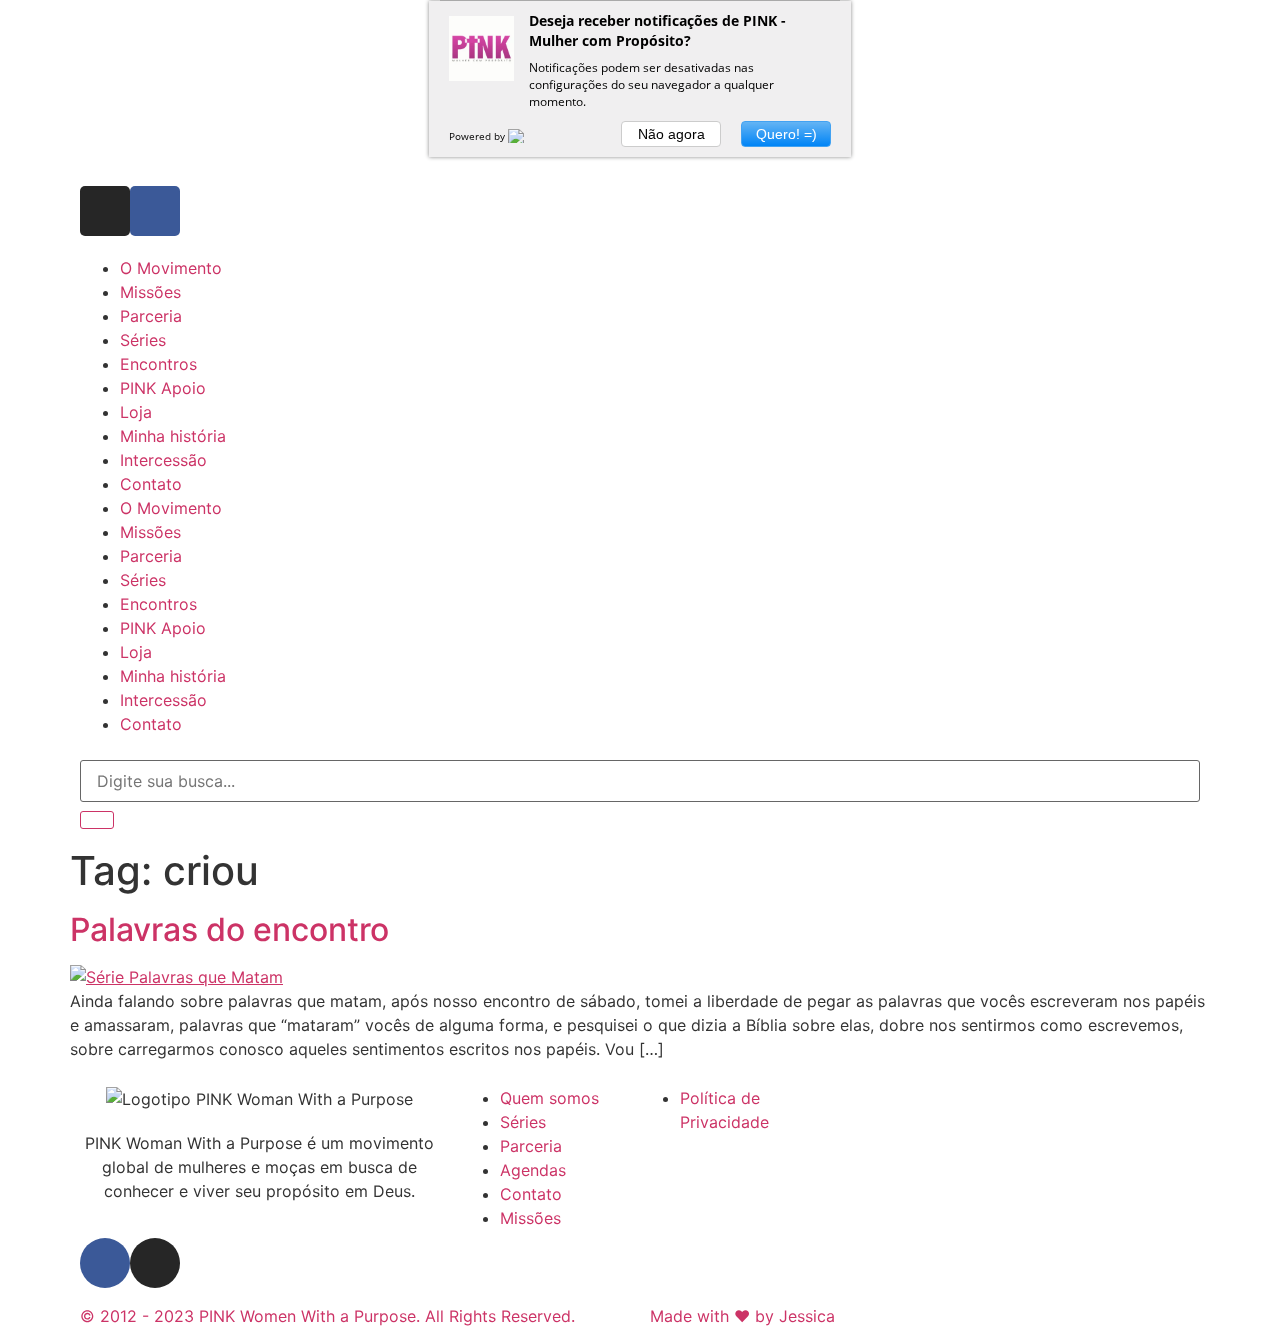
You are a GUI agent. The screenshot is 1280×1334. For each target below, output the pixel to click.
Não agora (671, 134)
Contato (151, 484)
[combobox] (640, 781)
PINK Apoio (163, 388)
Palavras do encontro (229, 929)
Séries (143, 340)
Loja (136, 412)
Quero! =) (786, 134)
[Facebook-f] (155, 211)
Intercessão (163, 460)
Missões (150, 292)
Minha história (173, 436)
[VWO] (528, 136)
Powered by (478, 136)
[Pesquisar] (97, 820)
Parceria (151, 316)
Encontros (158, 364)
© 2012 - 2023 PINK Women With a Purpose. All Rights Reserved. (327, 1316)
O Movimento (171, 268)
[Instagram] (105, 211)
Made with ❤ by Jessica (742, 1316)
